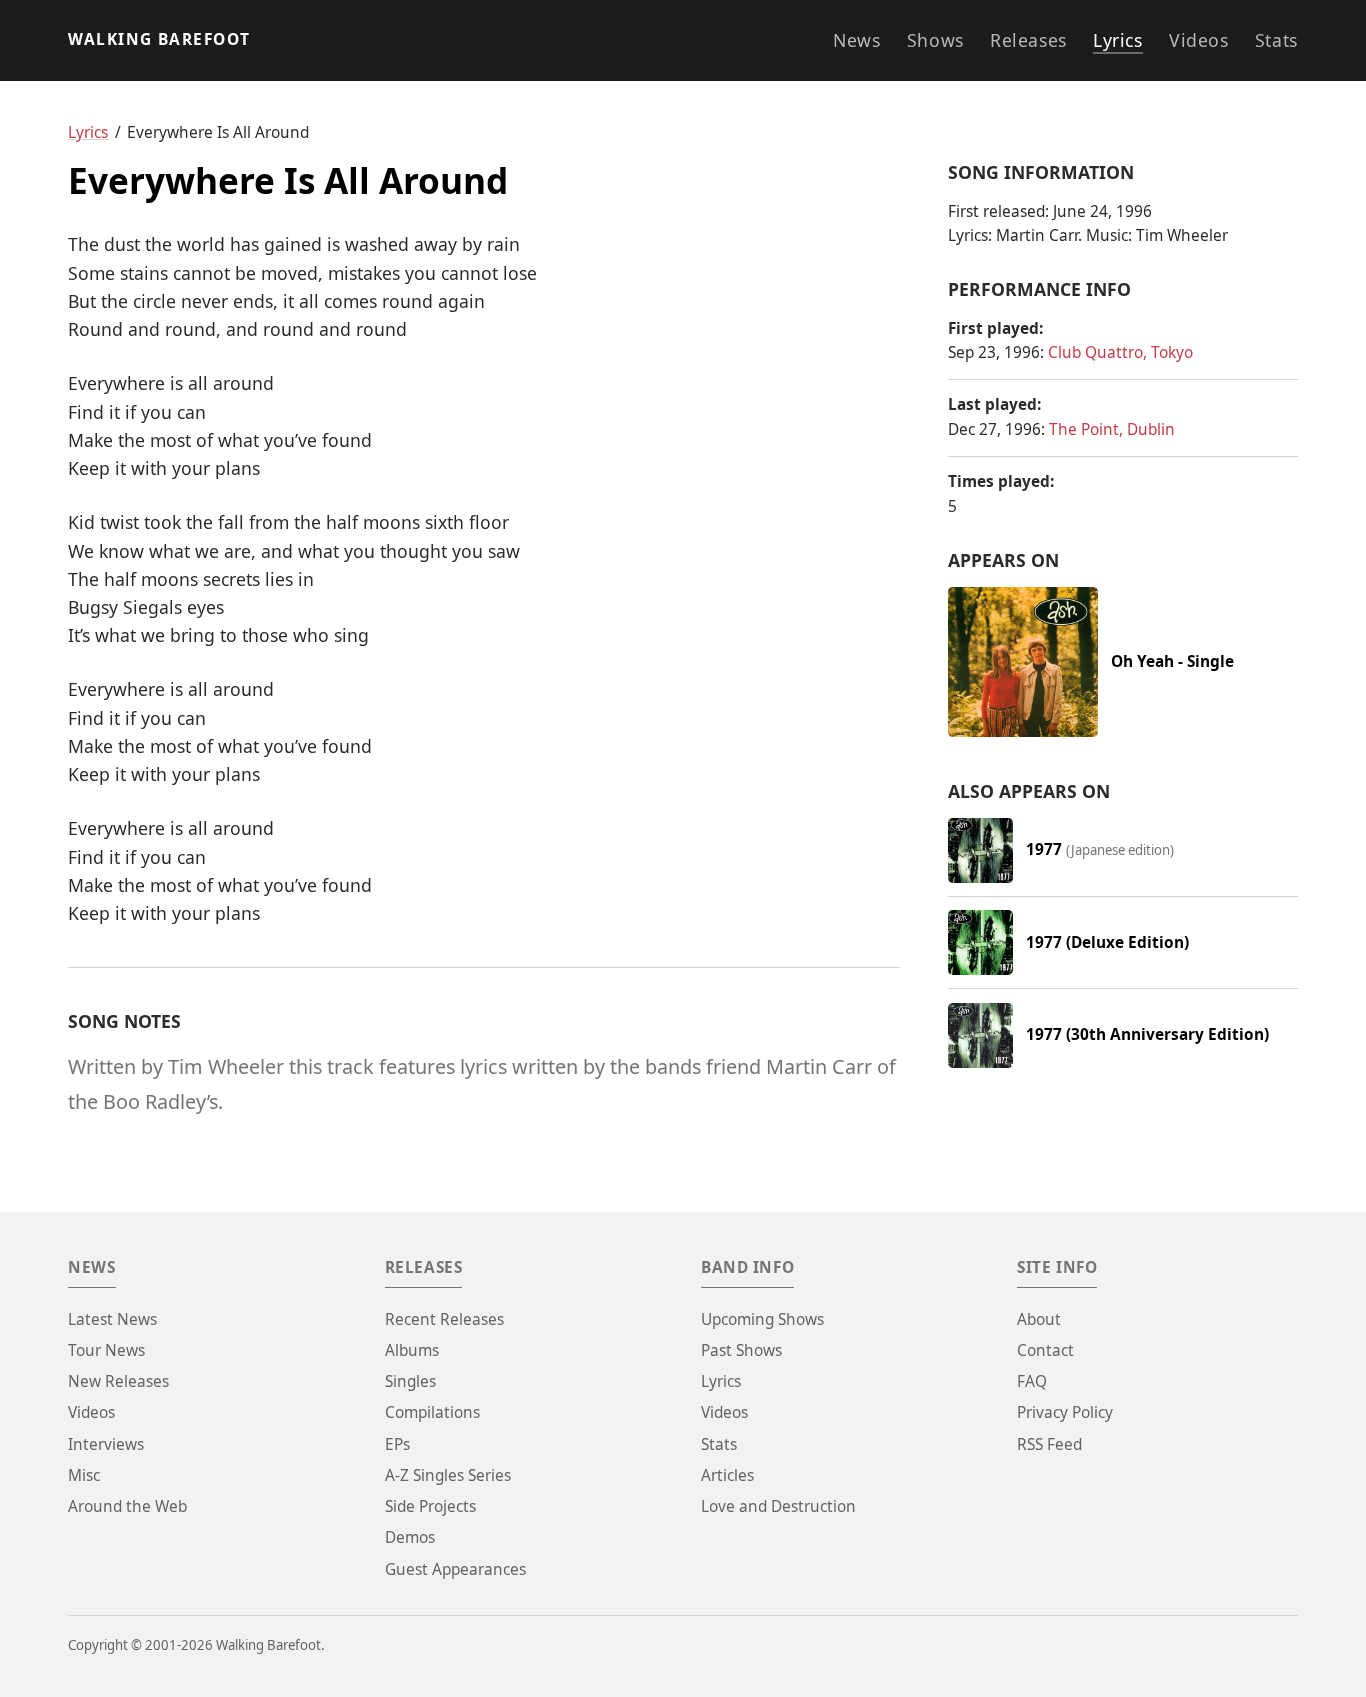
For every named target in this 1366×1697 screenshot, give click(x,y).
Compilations (432, 1412)
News (856, 40)
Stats (1276, 40)
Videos (1198, 40)
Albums (412, 1350)
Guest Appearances (455, 1569)
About (1039, 1319)
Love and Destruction (778, 1506)
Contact (1045, 1350)
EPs (397, 1444)
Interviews (106, 1444)
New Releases (118, 1381)
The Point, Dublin (1112, 429)
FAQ (1032, 1381)
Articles (727, 1475)
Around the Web (127, 1506)
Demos (410, 1537)
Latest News (112, 1319)
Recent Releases (444, 1319)
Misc (84, 1475)
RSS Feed (1049, 1444)
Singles (410, 1381)
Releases (1028, 40)
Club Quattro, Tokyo (1120, 352)
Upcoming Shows (762, 1319)
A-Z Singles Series (448, 1475)
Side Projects (430, 1506)
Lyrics (1117, 40)
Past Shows (741, 1350)
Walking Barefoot (159, 39)
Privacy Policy (1065, 1412)
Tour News (106, 1350)
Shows (935, 40)
